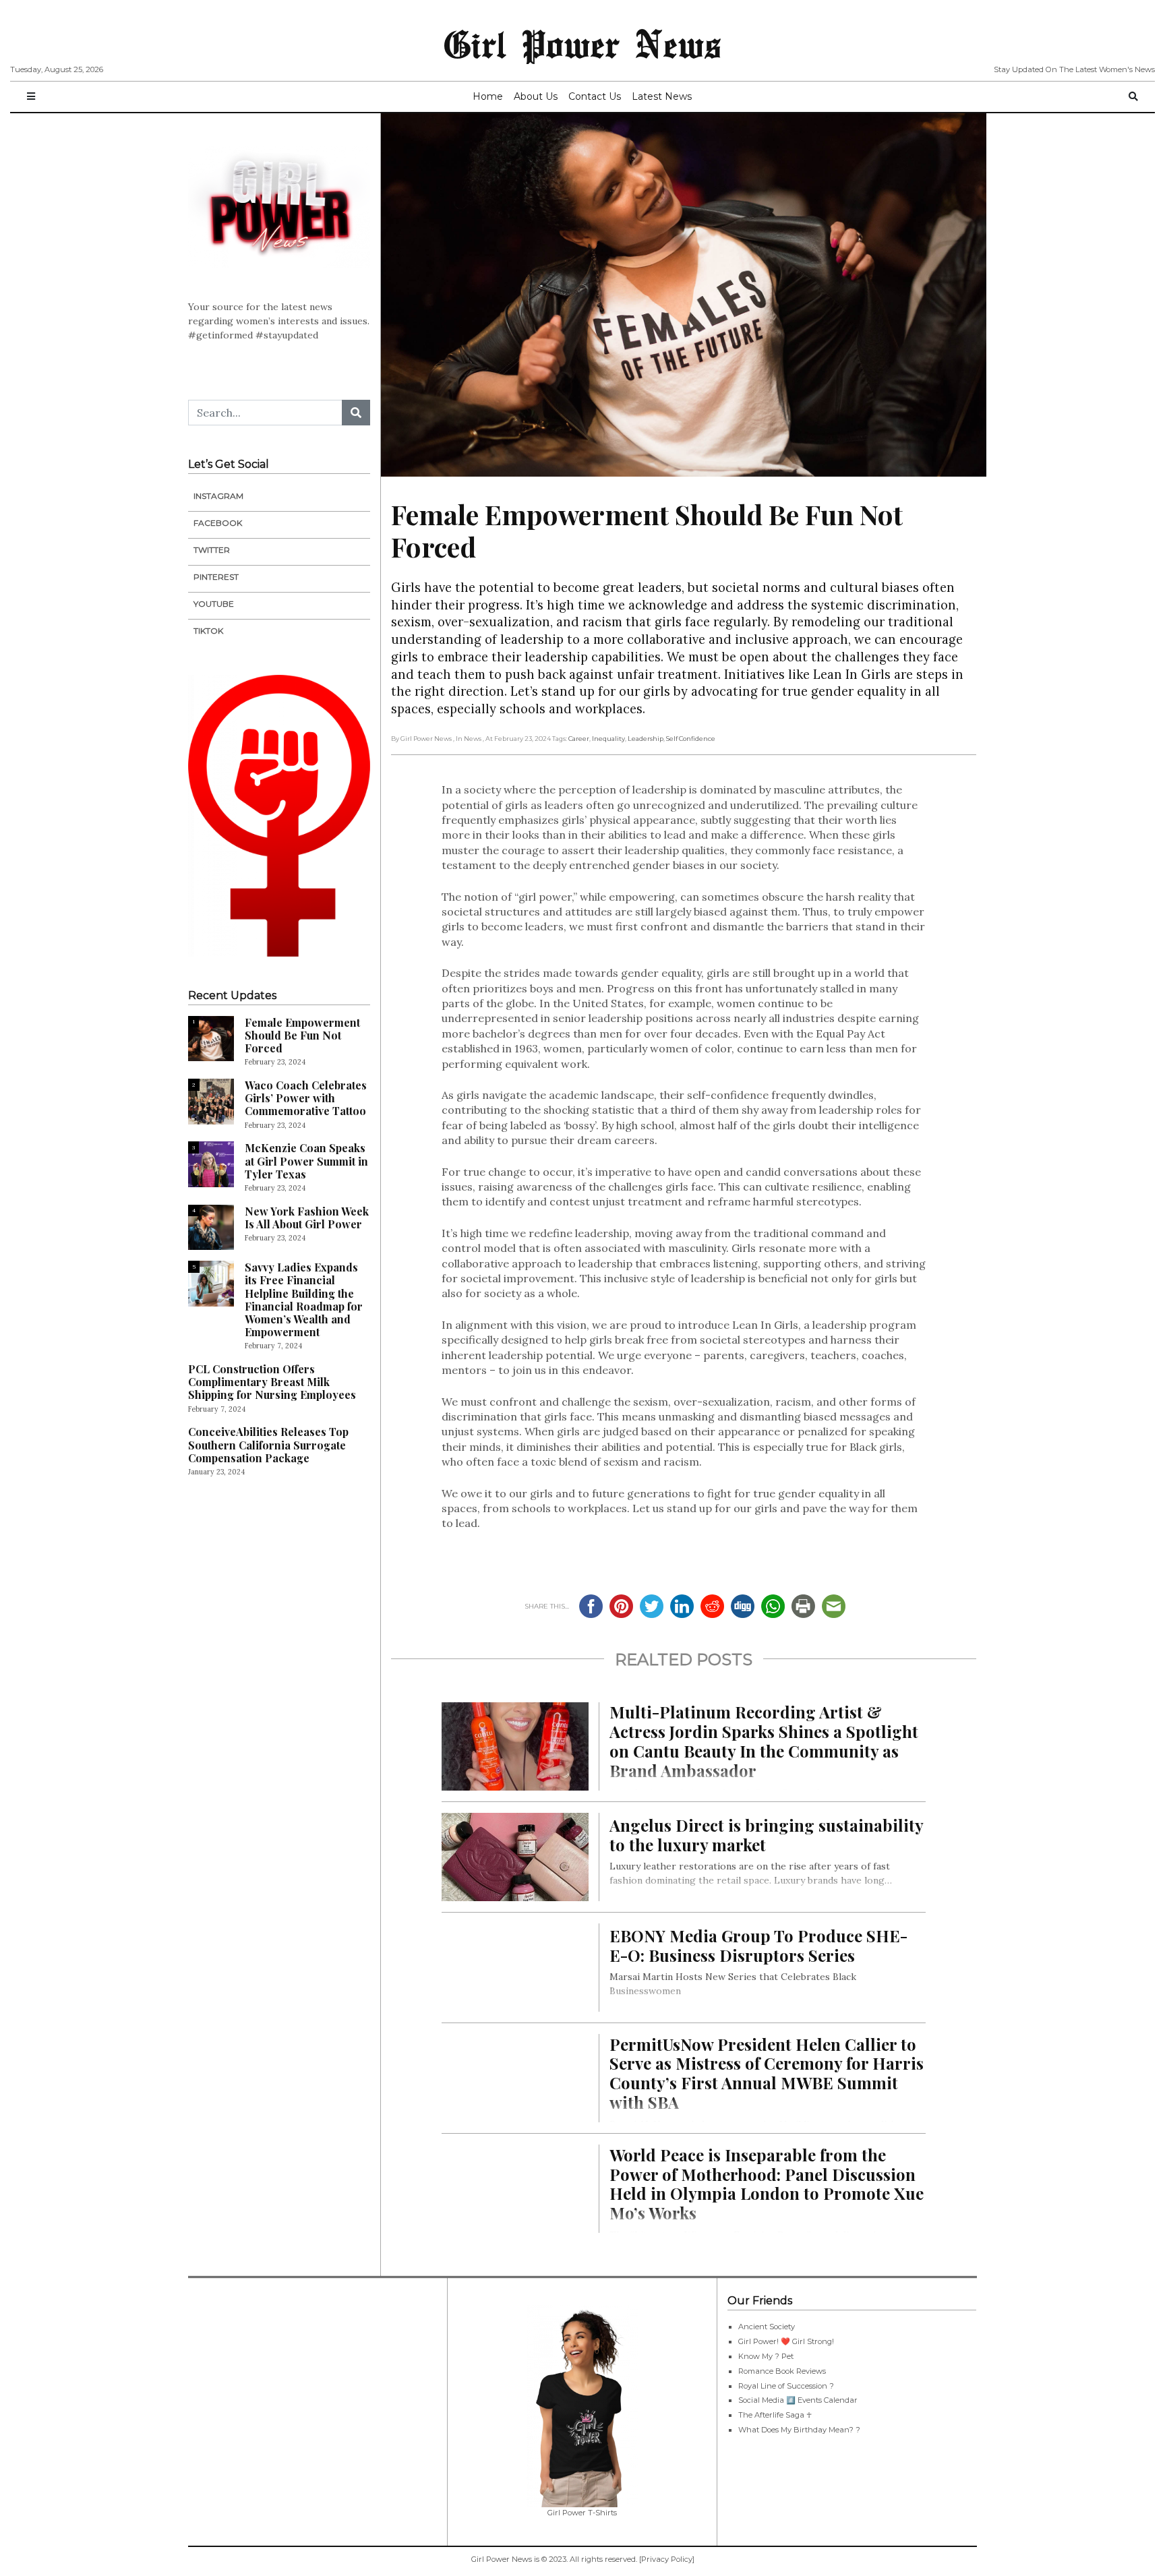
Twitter (212, 550)
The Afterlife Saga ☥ (775, 2415)
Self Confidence (691, 739)
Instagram (218, 496)
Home (488, 96)
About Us (536, 96)
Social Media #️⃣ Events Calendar (798, 2400)
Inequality (608, 739)
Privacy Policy (667, 2559)
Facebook (218, 523)
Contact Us (595, 96)
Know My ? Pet (766, 2356)
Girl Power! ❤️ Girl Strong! (786, 2341)
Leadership (646, 739)
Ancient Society (767, 2327)
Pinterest (216, 577)
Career (579, 739)
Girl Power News (582, 43)
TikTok (208, 631)
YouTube (214, 604)
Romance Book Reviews (782, 2371)
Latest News (662, 96)
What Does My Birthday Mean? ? (799, 2430)
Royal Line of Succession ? (786, 2386)
